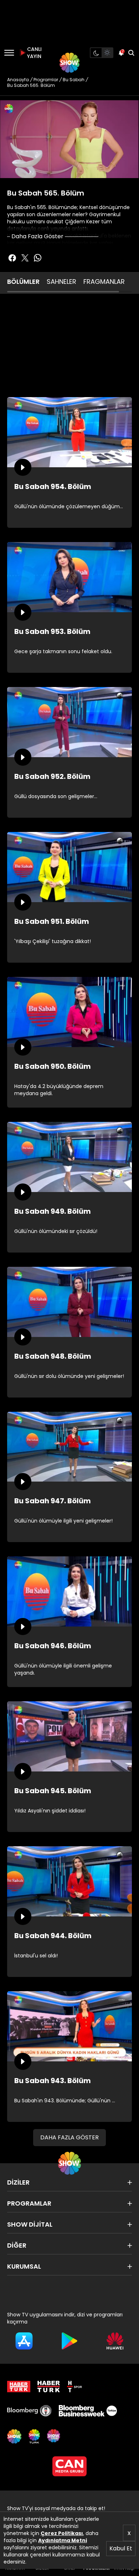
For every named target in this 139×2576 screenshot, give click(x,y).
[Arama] (131, 53)
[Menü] (9, 53)
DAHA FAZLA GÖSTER (69, 2137)
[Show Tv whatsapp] (38, 258)
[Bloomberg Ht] (29, 2411)
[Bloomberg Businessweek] (88, 2411)
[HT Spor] (74, 2387)
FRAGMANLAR (104, 282)
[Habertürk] (19, 2387)
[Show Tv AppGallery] (115, 2341)
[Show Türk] (34, 2436)
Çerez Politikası (62, 2533)
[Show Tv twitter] (25, 258)
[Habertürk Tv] (49, 2387)
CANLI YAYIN (34, 53)
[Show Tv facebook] (12, 258)
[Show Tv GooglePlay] (69, 2341)
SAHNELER (61, 282)
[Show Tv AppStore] (24, 2341)
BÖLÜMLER (23, 282)
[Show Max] (54, 2436)
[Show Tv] (69, 63)
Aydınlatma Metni (63, 2540)
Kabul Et (121, 2548)
